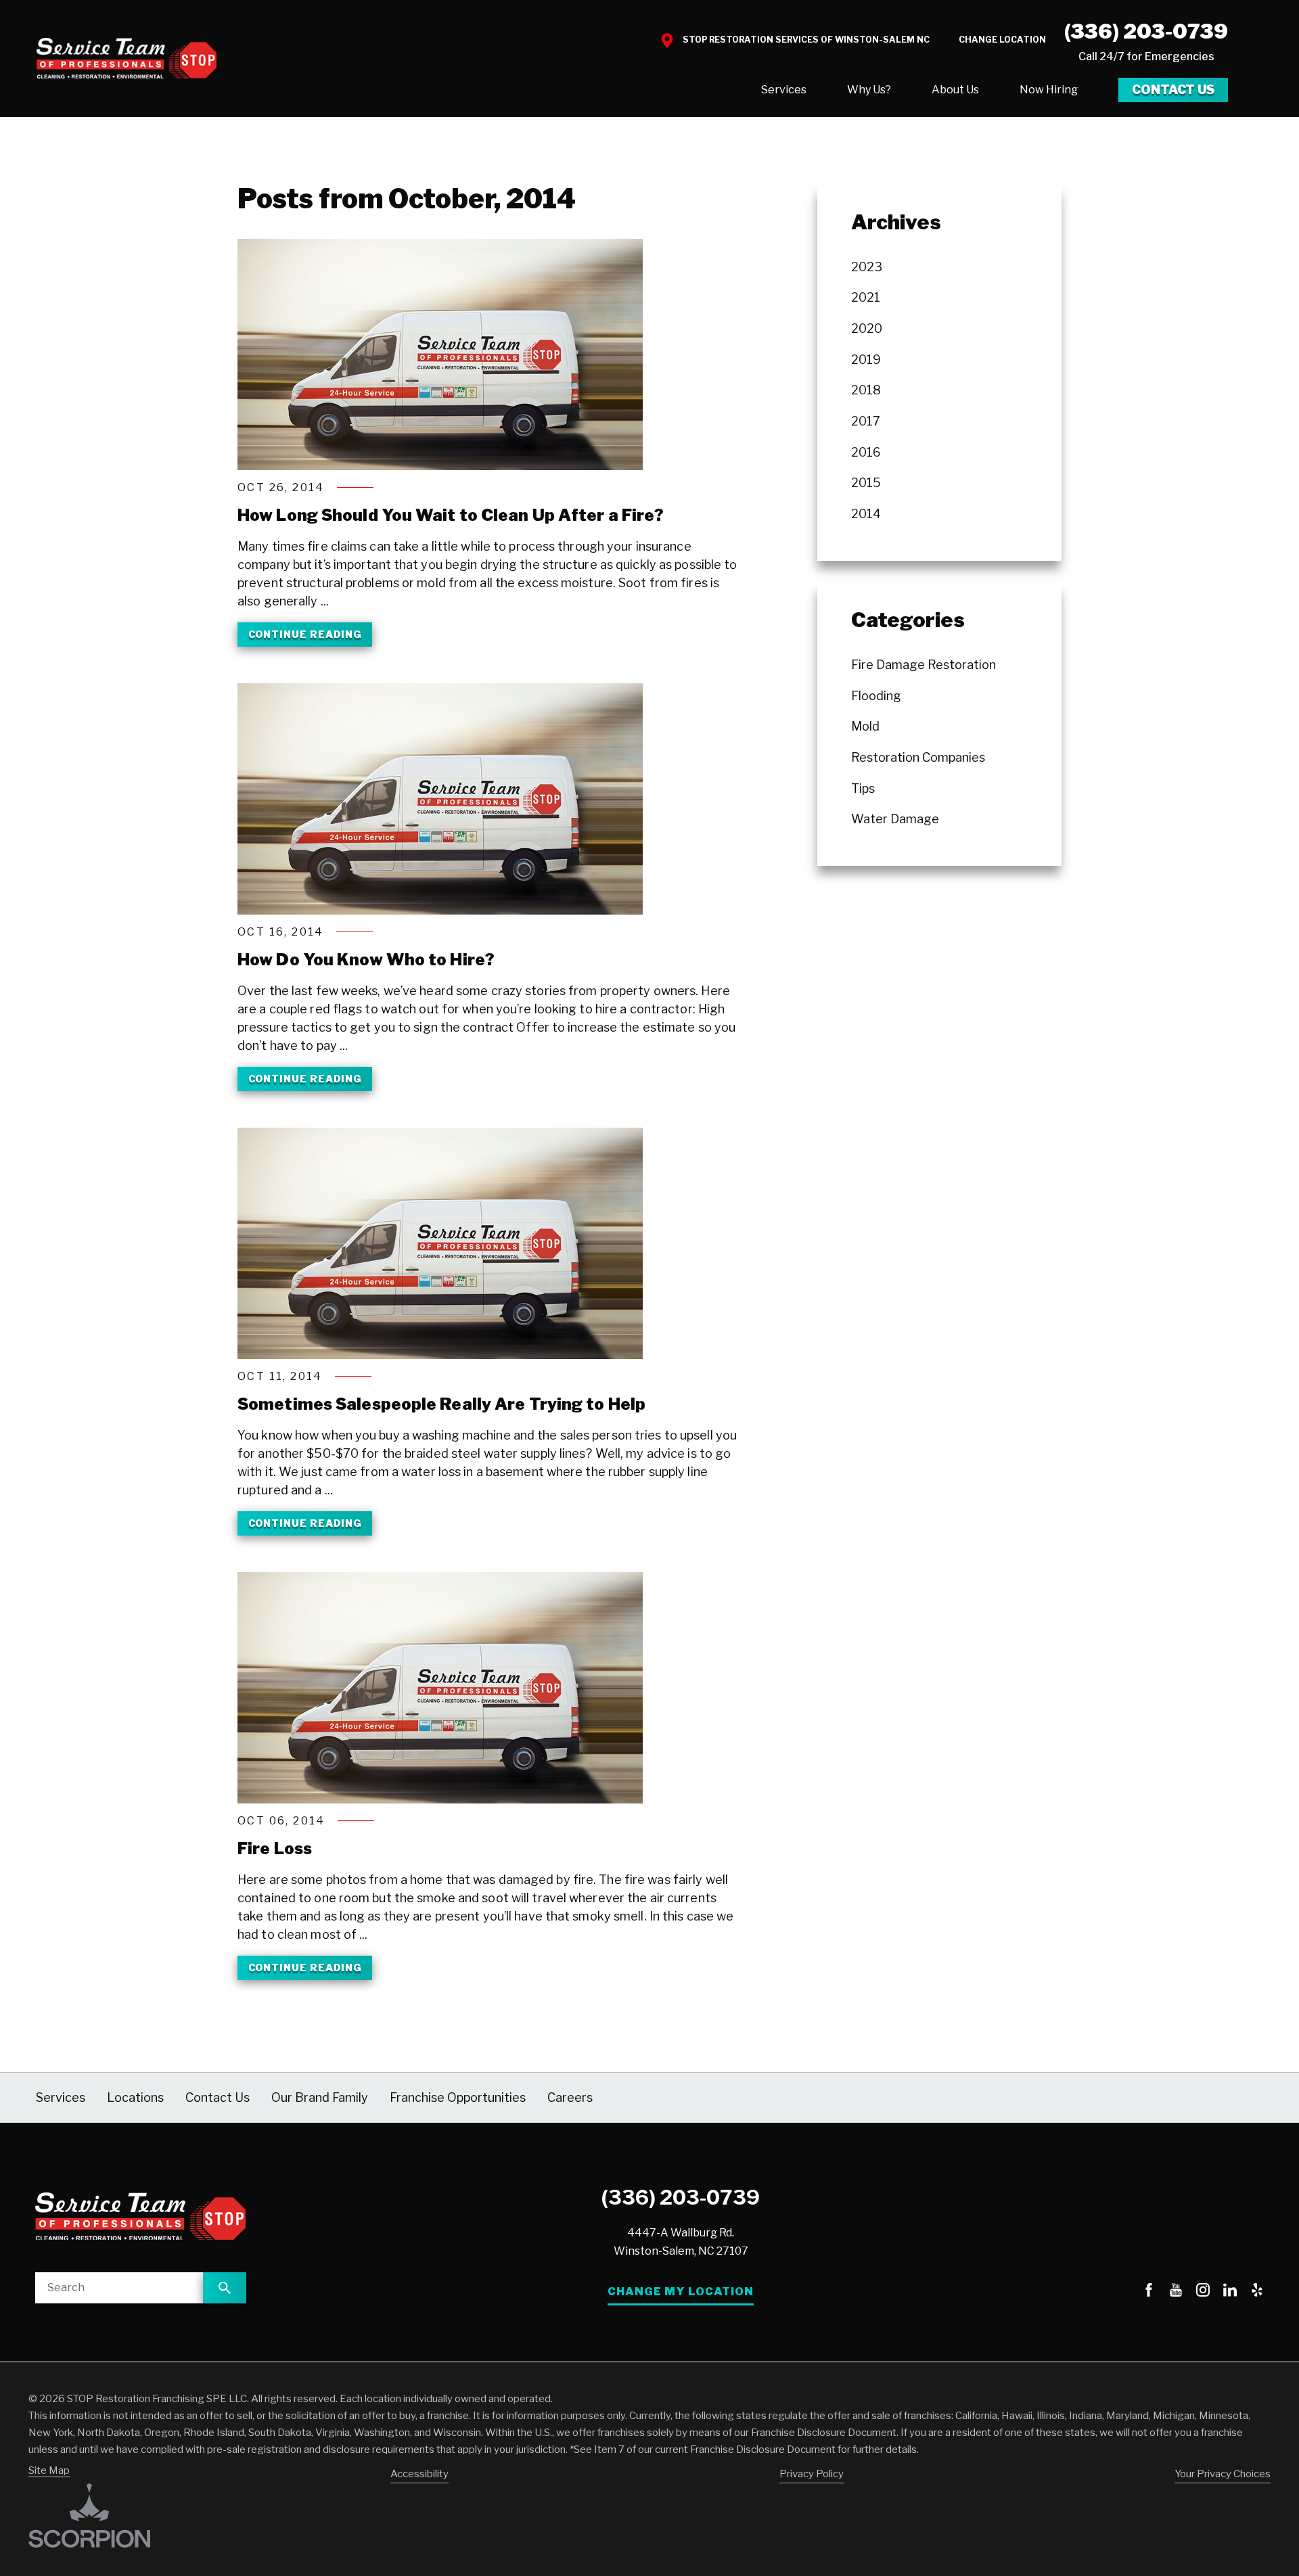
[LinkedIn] (1230, 2292)
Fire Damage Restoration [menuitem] (924, 665)
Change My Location (681, 2292)
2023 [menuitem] (867, 267)
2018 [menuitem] (866, 390)
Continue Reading (305, 634)
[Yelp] (1257, 2292)
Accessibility (419, 2474)
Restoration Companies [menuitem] (918, 757)
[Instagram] (1203, 2292)
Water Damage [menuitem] (895, 819)
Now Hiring (1049, 90)
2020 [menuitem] (867, 328)
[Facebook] (1149, 2292)
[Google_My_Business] (1122, 2292)
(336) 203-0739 (1146, 31)
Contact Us (1173, 90)
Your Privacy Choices (1223, 2474)
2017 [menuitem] (866, 421)
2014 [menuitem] (866, 514)
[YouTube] (1176, 2292)
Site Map (49, 2470)
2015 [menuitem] (866, 483)
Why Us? (869, 90)
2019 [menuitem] (866, 360)
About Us (955, 90)
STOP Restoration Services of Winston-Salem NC (806, 40)
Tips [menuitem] (863, 788)
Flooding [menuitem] (876, 696)
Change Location (1002, 40)
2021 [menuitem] (866, 297)
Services (784, 90)
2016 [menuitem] (866, 452)
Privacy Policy (812, 2474)
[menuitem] (784, 90)
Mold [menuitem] (865, 726)
